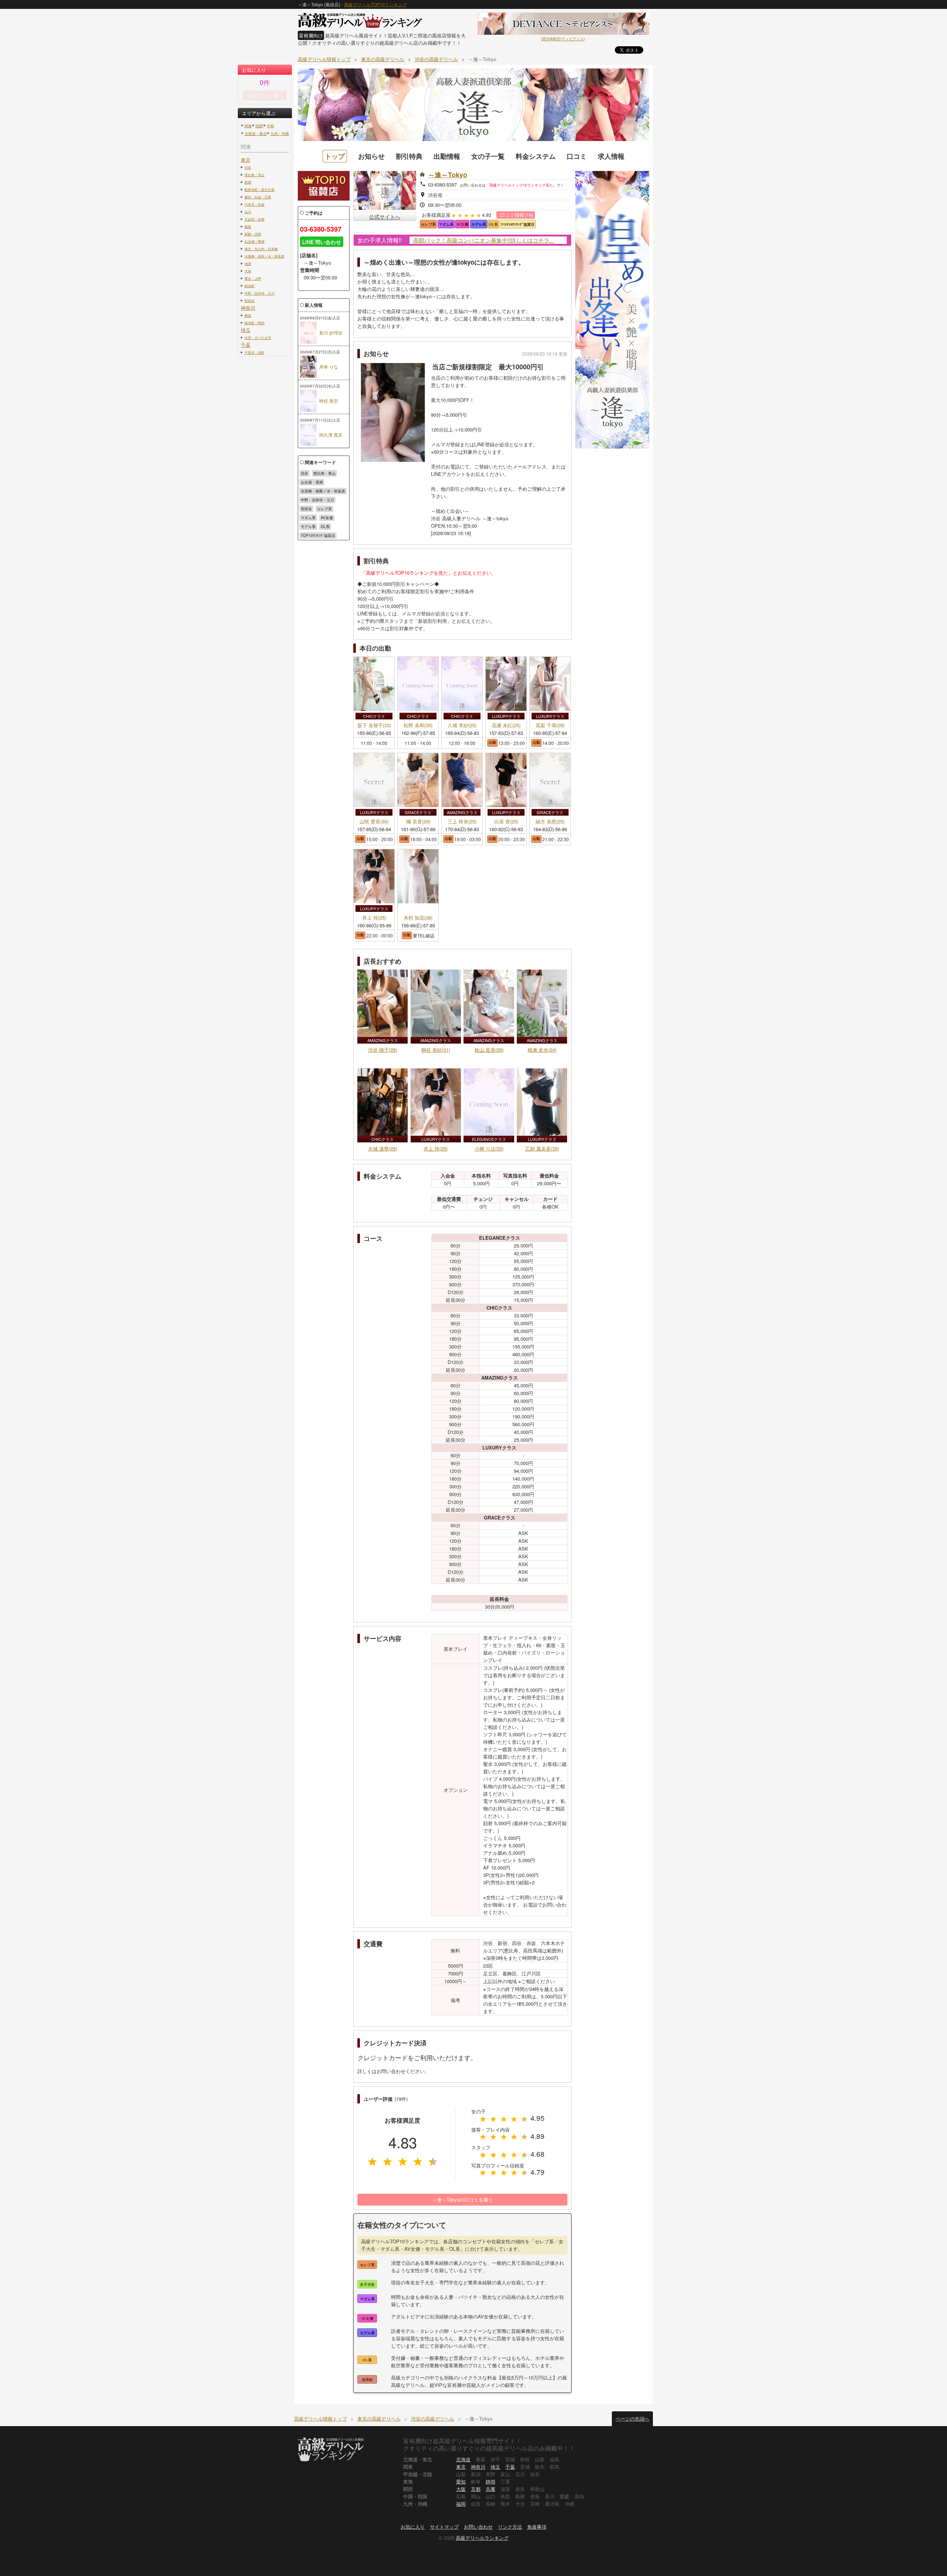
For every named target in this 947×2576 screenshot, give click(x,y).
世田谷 (250, 300)
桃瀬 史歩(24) (542, 1050)
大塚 (248, 271)
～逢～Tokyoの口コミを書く (463, 2199)
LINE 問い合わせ (322, 242)
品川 (248, 212)
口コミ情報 (517, 215)
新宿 (248, 182)
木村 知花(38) (418, 918)
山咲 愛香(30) (374, 822)
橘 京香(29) (418, 822)
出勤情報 (447, 156)
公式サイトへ (385, 216)
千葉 (246, 345)
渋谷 (248, 167)
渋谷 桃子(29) (382, 1050)
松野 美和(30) (418, 726)
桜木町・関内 (255, 323)
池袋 (248, 263)
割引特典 (409, 156)
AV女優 (327, 518)
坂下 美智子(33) (374, 726)
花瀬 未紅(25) (506, 726)
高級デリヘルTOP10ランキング (375, 4)
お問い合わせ (478, 2527)
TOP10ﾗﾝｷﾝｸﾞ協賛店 (318, 535)
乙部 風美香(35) (542, 1148)
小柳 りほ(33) (489, 1148)
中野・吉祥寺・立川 (260, 293)
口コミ (577, 156)
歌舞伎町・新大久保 (260, 189)
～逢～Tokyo (448, 175)
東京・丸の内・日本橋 (261, 249)
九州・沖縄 (280, 134)
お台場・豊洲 (255, 241)
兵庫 (491, 2489)
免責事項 (537, 2527)
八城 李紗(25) (462, 726)
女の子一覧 (488, 156)
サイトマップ (444, 2527)
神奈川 (248, 308)
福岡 (461, 2504)
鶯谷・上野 (253, 278)
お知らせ (371, 156)
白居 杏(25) (506, 822)
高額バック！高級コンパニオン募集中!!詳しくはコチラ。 (484, 240)
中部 (270, 126)
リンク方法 (510, 2527)
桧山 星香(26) (489, 1050)
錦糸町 (250, 286)
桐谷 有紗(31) (436, 1050)
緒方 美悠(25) (550, 822)
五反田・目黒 (255, 219)
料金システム (536, 156)
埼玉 (246, 330)
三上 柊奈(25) (462, 822)
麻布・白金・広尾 (258, 197)
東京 (246, 160)
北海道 (463, 2459)
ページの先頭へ (632, 2419)
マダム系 (308, 518)
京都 (476, 2489)
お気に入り (413, 2527)
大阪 (461, 2489)
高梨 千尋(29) (550, 726)
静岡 (491, 2481)
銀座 (248, 226)
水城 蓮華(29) (382, 1148)
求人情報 (611, 156)
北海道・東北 (256, 134)
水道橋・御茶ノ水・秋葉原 (264, 256)
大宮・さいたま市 (258, 337)
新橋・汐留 (253, 234)
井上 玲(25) (374, 918)
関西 (259, 126)
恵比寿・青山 (255, 175)
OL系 (325, 527)
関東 (248, 126)
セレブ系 (324, 509)
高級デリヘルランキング (482, 2538)
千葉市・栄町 (255, 352)
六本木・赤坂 (255, 204)
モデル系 (308, 527)
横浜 (248, 315)
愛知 (461, 2481)
